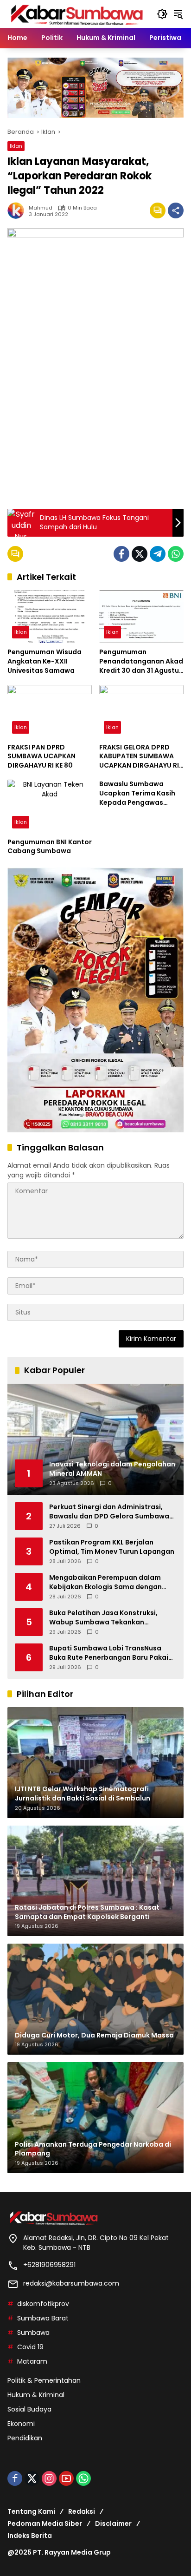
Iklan (16, 146)
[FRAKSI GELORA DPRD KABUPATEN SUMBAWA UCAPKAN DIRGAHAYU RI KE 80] (141, 711)
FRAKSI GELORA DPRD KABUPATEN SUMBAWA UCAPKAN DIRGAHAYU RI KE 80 (139, 757)
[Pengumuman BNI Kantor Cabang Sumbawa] (50, 806)
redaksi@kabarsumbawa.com (71, 2283)
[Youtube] (66, 2478)
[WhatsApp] (176, 554)
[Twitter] (140, 554)
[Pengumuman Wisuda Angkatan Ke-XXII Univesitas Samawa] (50, 617)
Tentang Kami (31, 2511)
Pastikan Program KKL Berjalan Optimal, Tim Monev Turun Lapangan (112, 1547)
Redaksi (82, 2511)
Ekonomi (21, 2424)
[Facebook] (121, 554)
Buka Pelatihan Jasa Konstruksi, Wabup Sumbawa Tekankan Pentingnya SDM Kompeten (103, 1618)
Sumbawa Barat (43, 2318)
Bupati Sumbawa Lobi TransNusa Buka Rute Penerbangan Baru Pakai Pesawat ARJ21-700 (109, 1653)
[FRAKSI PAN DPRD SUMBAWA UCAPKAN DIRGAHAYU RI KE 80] (50, 711)
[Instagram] (49, 2478)
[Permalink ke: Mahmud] (18, 210)
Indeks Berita (30, 2536)
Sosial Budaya (29, 2409)
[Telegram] (158, 554)
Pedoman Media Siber (45, 2523)
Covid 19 (30, 2347)
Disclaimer (113, 2523)
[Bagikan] (176, 210)
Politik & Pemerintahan (44, 2380)
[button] (162, 14)
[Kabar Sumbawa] (77, 13)
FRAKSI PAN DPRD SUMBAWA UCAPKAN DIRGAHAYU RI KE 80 (41, 756)
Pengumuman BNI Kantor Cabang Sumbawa (50, 847)
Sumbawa (33, 2333)
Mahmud (41, 208)
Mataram (32, 2361)
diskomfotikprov (43, 2304)
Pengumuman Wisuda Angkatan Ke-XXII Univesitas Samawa (45, 661)
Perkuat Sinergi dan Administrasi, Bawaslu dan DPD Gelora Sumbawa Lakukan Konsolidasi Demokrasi (109, 1512)
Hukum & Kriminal (36, 2395)
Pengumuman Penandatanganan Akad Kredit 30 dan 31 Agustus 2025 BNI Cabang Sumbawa (141, 661)
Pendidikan (25, 2438)
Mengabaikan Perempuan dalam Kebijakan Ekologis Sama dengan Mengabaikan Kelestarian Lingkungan (105, 1582)
